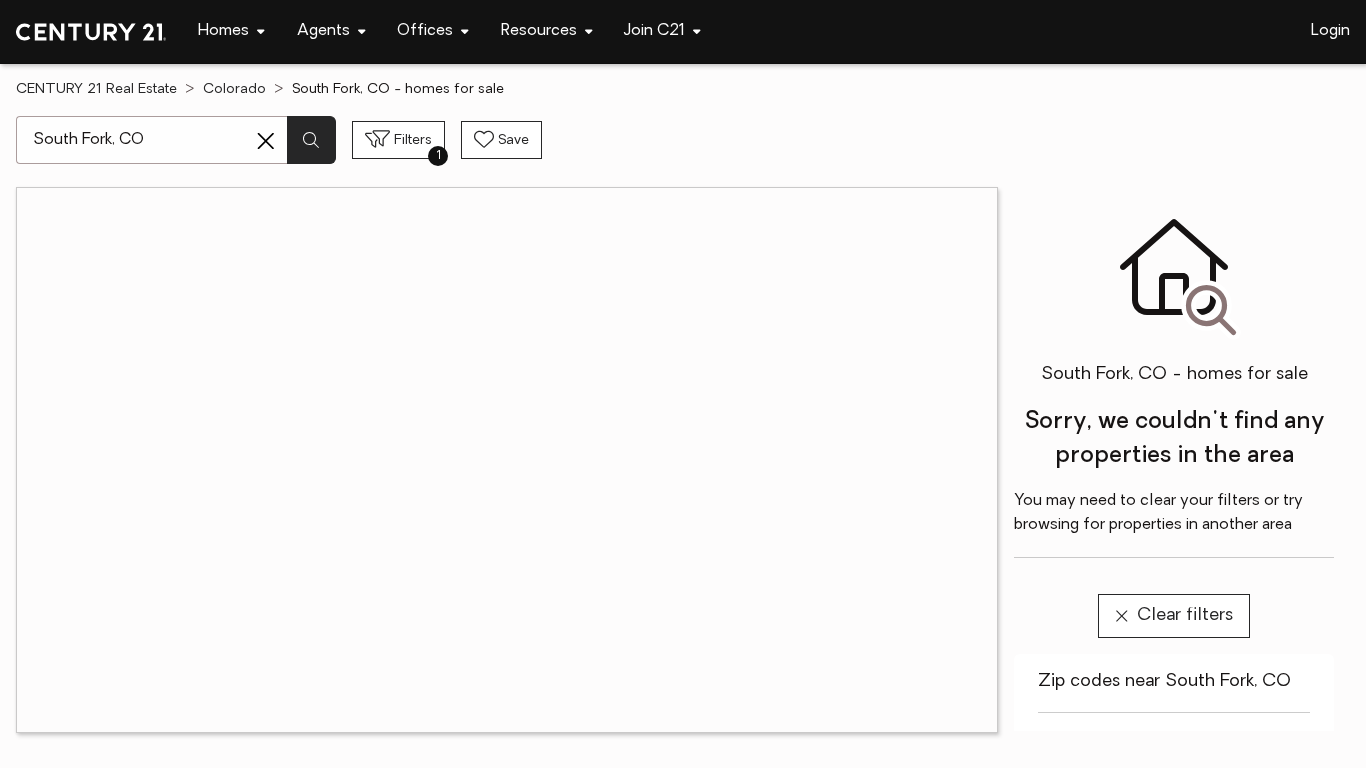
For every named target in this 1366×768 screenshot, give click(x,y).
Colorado (234, 89)
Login (1330, 31)
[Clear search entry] (266, 141)
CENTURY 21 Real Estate (96, 89)
